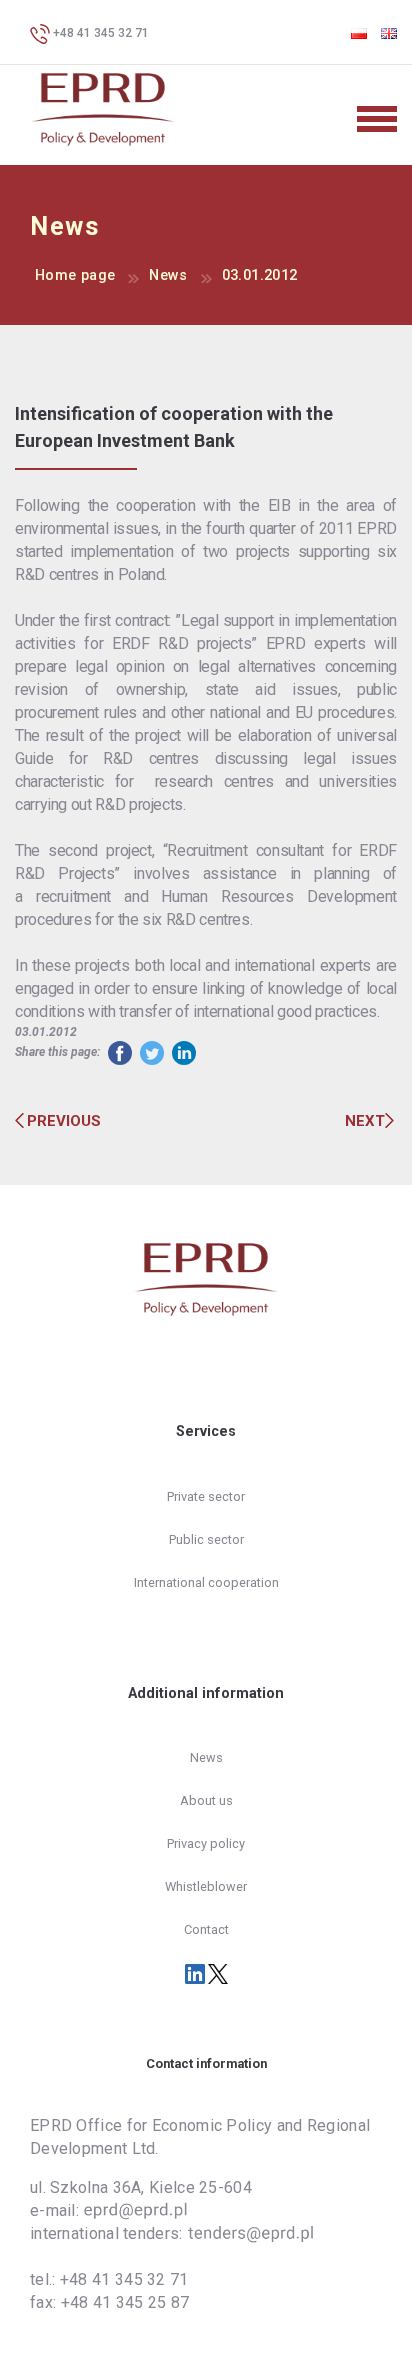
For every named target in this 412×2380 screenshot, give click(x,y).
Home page (75, 275)
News (168, 275)
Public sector (206, 1539)
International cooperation (206, 1582)
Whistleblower (206, 1886)
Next (365, 1121)
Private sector (206, 1496)
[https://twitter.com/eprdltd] (218, 1973)
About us (206, 1800)
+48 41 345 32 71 (99, 33)
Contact (206, 1929)
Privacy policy (206, 1843)
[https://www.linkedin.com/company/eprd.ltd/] (196, 1973)
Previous (64, 1121)
